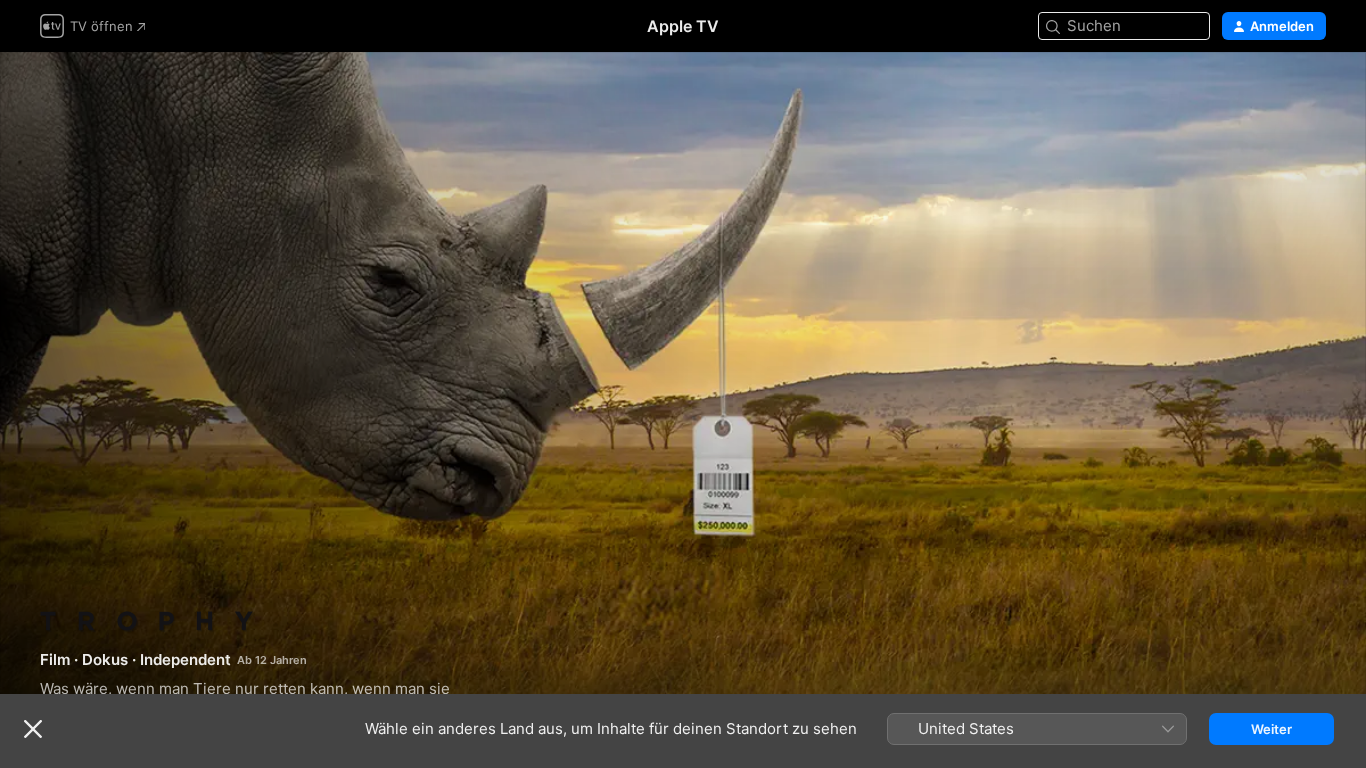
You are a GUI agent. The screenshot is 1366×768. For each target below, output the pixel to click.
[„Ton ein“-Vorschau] (1312, 91)
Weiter (1271, 729)
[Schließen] (33, 729)
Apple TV (683, 26)
